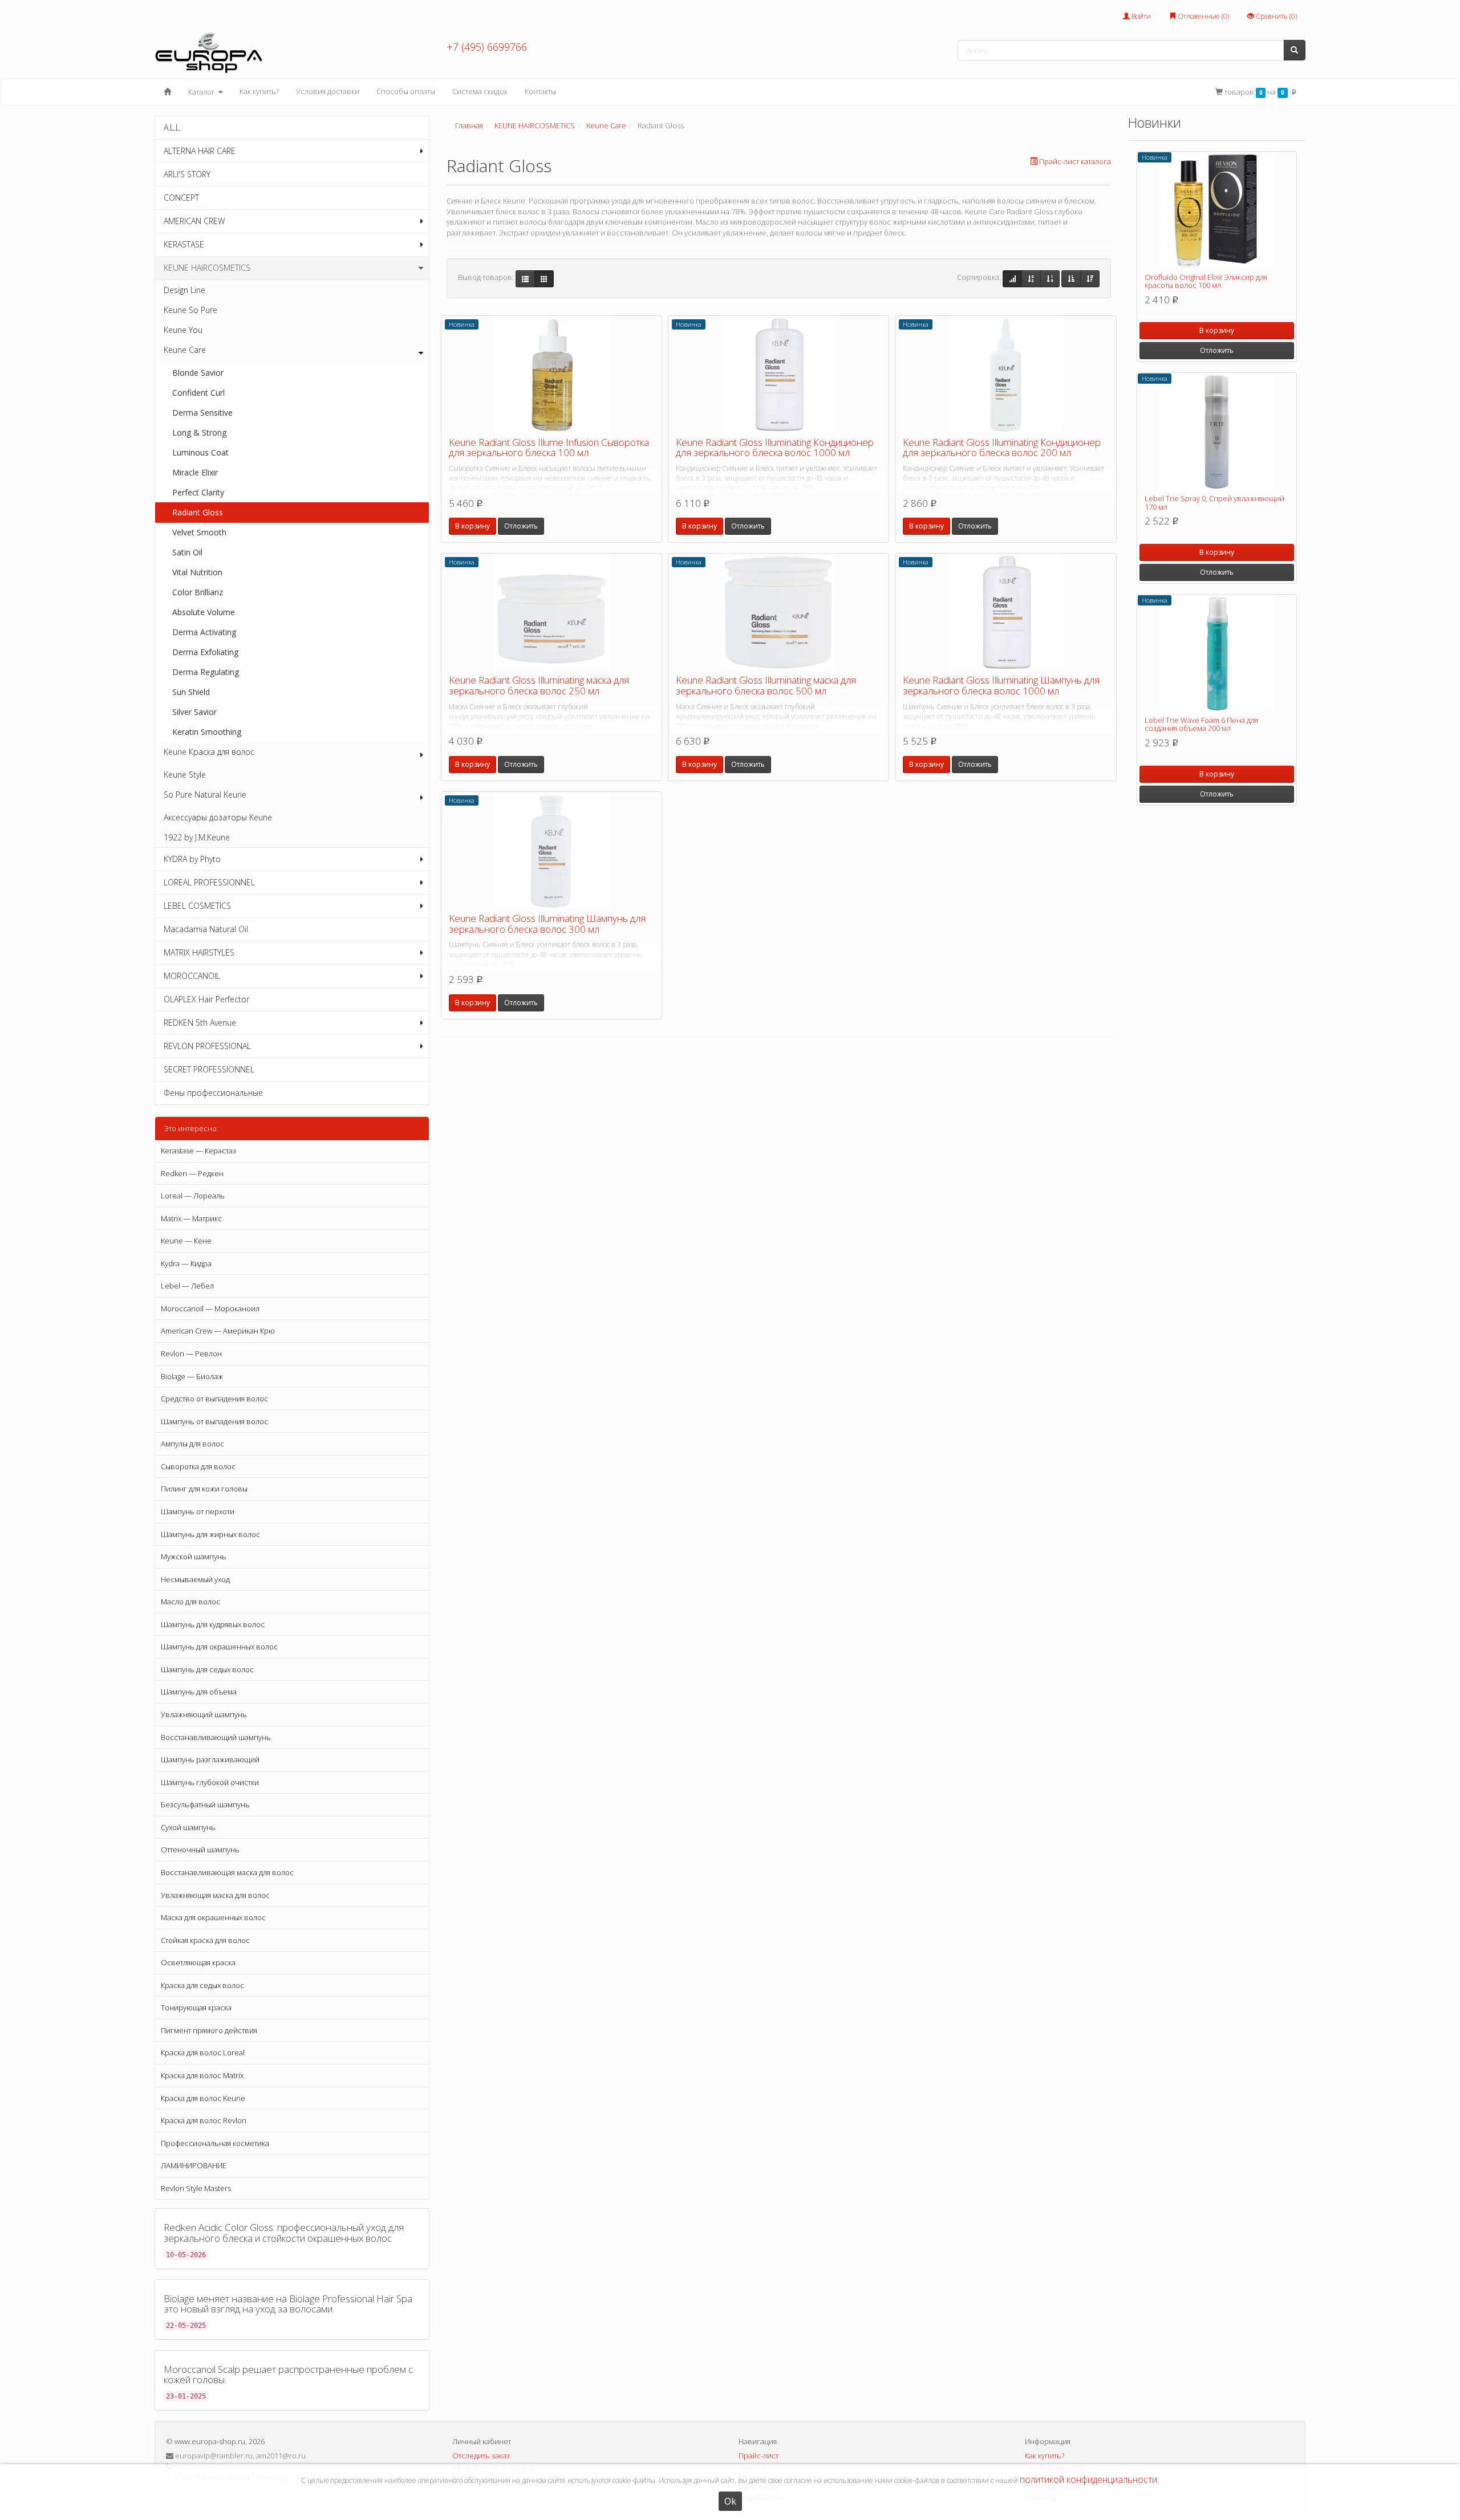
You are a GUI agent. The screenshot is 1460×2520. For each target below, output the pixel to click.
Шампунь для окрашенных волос (219, 1647)
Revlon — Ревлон (191, 1354)
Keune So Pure (190, 310)
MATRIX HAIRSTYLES (199, 952)
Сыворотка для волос (198, 1466)
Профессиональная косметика (215, 2143)
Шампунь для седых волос (207, 1669)
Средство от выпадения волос (214, 1399)
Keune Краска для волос (209, 752)
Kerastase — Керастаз (198, 1151)
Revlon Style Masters (196, 2188)
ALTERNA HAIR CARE (200, 151)
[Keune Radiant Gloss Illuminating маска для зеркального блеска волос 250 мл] (551, 613)
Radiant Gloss (198, 512)
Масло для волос (190, 1602)
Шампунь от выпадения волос (214, 1421)
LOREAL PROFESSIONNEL (209, 882)
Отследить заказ (481, 2456)
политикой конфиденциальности (1088, 2480)
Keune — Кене (186, 1241)
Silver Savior (194, 712)
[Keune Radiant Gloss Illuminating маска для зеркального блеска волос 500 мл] (778, 613)
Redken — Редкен (192, 1173)
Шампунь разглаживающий (210, 1759)
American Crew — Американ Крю (218, 1331)
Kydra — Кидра (186, 1263)
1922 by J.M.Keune (197, 837)
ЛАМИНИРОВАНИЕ (194, 2165)
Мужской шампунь (194, 1556)
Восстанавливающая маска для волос (227, 1872)
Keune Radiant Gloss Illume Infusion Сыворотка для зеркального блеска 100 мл (549, 448)
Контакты (540, 91)
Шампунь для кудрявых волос (213, 1624)
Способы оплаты (406, 91)
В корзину (473, 526)
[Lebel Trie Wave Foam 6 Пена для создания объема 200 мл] (1217, 654)
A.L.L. (173, 127)
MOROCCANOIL (192, 976)
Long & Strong (199, 432)
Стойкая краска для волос (205, 1940)
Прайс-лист (759, 2456)
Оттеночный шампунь (200, 1850)
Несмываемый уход (195, 1579)
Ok (730, 2501)
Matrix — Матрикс (191, 1218)
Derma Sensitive (202, 412)
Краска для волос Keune (203, 2098)
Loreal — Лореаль (193, 1196)
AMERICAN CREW (194, 221)
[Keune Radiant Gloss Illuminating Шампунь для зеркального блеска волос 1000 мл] (1005, 613)
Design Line (184, 290)
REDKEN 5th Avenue (200, 1023)
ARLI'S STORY (187, 174)
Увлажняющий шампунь (204, 1714)
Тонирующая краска (196, 2007)
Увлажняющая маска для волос (215, 1895)
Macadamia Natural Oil (206, 929)
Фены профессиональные (213, 1093)
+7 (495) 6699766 (487, 47)
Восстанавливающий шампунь (216, 1737)
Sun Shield (191, 692)
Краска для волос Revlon (204, 2120)
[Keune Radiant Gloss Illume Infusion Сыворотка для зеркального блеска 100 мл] (551, 375)
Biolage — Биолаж (192, 1376)
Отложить (521, 526)
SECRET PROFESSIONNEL (209, 1069)
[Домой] (167, 92)
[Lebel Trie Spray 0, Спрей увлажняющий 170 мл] (1217, 432)
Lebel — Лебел (187, 1286)
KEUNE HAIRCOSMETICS (207, 268)
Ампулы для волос (192, 1444)
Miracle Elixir (195, 472)
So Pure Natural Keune (205, 794)
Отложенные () (1203, 16)
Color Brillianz (198, 592)
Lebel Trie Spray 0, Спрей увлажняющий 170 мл (1214, 502)
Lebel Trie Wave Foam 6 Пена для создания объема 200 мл (1201, 724)
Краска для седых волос (202, 1985)
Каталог (202, 92)
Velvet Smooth (199, 532)
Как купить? (259, 91)
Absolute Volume (204, 612)
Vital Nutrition (197, 572)
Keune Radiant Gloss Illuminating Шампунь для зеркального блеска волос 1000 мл (1001, 685)
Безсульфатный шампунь (205, 1804)
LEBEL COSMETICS (197, 906)
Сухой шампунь (188, 1827)
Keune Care (185, 350)
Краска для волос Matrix (202, 2075)
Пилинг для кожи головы (204, 1489)
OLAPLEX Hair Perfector (206, 999)
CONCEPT (181, 198)
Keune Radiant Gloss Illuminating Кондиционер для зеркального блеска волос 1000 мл (775, 448)
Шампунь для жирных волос (210, 1534)
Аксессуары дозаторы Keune (218, 817)
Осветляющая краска (198, 1962)
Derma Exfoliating (205, 652)
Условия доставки (328, 91)
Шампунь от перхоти (198, 1511)
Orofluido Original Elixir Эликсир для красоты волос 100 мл (1206, 281)
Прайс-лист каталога (1075, 161)
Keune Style (185, 775)
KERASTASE (184, 244)
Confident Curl (198, 393)
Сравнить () (1276, 16)
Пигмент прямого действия (209, 2030)
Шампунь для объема (199, 1692)
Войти (1140, 16)
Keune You (183, 330)
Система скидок (480, 91)
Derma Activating (204, 632)
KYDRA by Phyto (192, 859)
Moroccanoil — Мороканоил (210, 1308)
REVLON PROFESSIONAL (207, 1046)
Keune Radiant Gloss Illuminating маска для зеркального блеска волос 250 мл (539, 685)
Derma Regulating (206, 672)
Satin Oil (187, 552)
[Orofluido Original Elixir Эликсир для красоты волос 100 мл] (1217, 211)
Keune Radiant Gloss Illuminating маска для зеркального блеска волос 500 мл (766, 685)
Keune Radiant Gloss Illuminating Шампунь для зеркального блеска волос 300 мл (547, 924)
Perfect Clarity (198, 492)
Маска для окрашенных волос (213, 1917)
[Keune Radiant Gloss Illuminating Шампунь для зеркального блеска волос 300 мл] (551, 851)
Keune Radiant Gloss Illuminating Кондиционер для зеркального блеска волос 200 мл (1002, 448)
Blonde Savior (198, 373)
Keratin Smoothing (207, 732)
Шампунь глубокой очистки (210, 1782)
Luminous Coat (200, 452)
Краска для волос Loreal (203, 2052)
